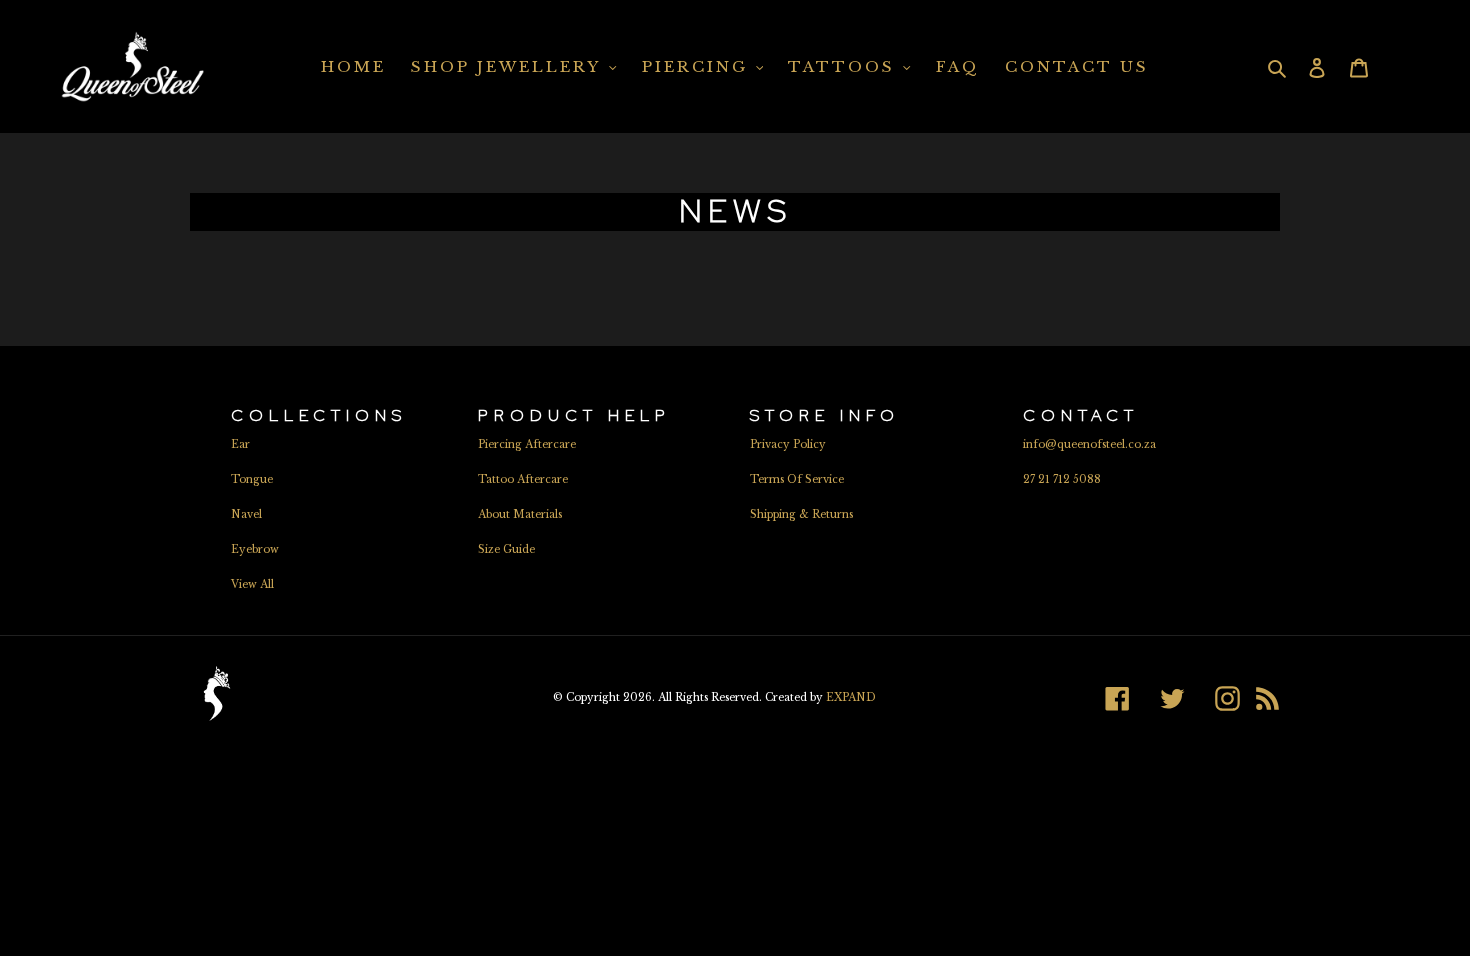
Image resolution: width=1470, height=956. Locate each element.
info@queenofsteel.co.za (1089, 444)
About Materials (520, 514)
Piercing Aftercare (527, 444)
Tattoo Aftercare (523, 479)
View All (252, 584)
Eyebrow (255, 549)
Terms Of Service (797, 479)
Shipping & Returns (801, 514)
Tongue (252, 479)
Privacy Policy (788, 444)
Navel (246, 514)
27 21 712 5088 (1062, 479)
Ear (240, 444)
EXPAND (851, 697)
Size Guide (506, 549)
